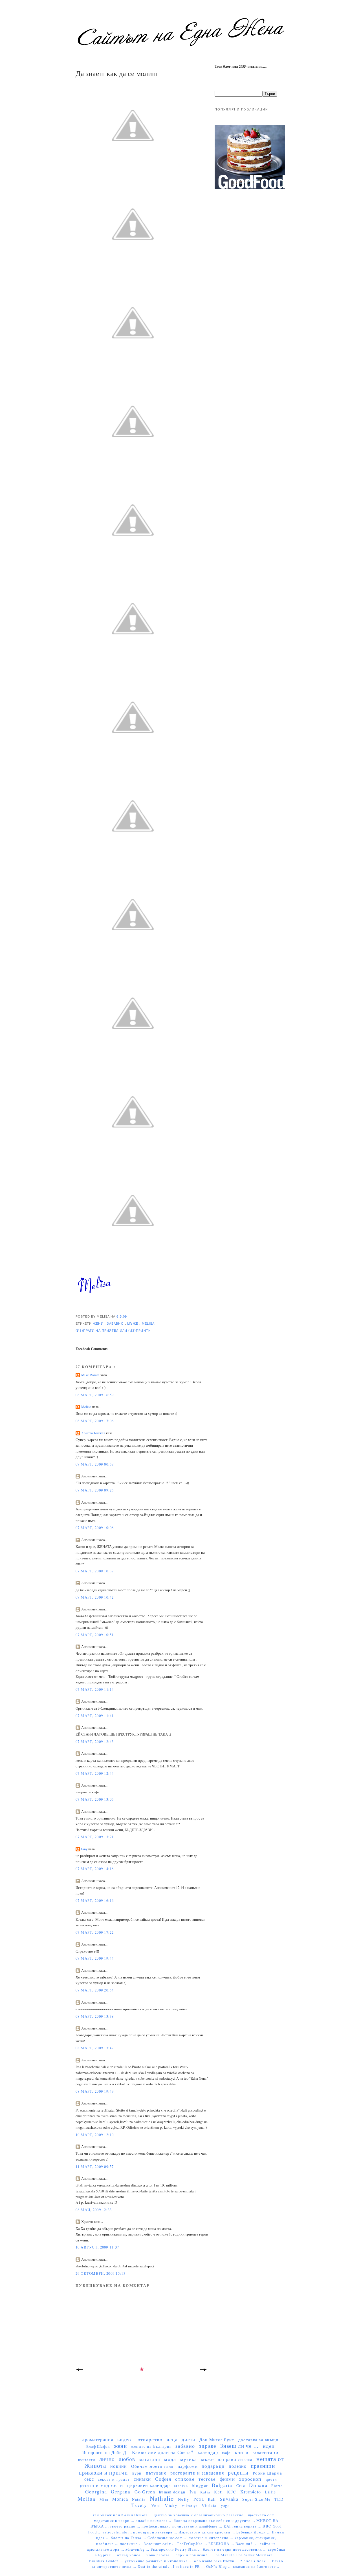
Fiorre (277, 2486)
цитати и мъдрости (101, 2485)
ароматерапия (98, 2439)
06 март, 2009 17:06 (95, 1421)
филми (227, 2479)
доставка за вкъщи (258, 2440)
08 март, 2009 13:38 (95, 2016)
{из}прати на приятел (98, 1331)
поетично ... (132, 2544)
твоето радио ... (126, 2526)
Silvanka (229, 2499)
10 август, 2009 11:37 (97, 2247)
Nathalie (162, 2498)
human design (172, 2492)
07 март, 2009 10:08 (95, 1528)
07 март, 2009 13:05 (95, 1799)
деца (172, 2439)
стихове (185, 2479)
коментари (265, 2452)
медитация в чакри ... (115, 2521)
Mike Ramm (91, 1375)
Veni (156, 2505)
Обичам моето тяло (152, 2466)
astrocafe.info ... (118, 2532)
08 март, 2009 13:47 (95, 2048)
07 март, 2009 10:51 (95, 1635)
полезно (238, 2466)
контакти (87, 2460)
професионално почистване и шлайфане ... (183, 2526)
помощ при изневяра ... (156, 2532)
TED (279, 2499)
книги (242, 2452)
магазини (150, 2459)
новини (119, 2466)
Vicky (171, 2505)
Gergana (121, 2492)
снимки (142, 2479)
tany (85, 1849)
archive (181, 2486)
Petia (199, 2499)
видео (124, 2439)
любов (127, 2459)
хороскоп (250, 2479)
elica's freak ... (258, 2561)
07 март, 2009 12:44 (95, 1773)
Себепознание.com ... (168, 2538)
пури (137, 2473)
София (163, 2479)
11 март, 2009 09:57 (95, 2167)
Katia (205, 2492)
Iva (193, 2492)
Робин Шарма (268, 2473)
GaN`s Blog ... (220, 2567)
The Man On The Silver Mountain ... (245, 2555)
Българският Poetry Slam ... (177, 2549)
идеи (269, 2446)
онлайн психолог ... (155, 2521)
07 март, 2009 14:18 (95, 1869)
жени (99, 1324)
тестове (207, 2479)
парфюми (188, 2466)
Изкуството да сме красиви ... (207, 2532)
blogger (200, 2485)
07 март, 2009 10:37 (95, 1571)
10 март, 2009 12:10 (95, 2135)
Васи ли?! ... (248, 2544)
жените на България (151, 2446)
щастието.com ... (264, 2515)
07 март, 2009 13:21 (95, 1837)
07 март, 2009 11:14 (95, 1689)
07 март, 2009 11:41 (95, 1716)
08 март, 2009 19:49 (95, 2091)
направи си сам (235, 2459)
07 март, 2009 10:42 (95, 1597)
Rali (212, 2499)
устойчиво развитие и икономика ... (159, 2561)
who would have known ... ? (219, 2561)
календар (208, 2452)
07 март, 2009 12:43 (95, 1742)
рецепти (238, 2472)
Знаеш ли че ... (240, 2446)
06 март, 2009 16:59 (95, 1395)
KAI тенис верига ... (243, 2526)
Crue (241, 2486)
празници (263, 2466)
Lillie (270, 2492)
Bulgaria (222, 2485)
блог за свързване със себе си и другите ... (215, 2521)
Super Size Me (256, 2499)
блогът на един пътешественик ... (235, 2549)
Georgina (96, 2491)
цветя (271, 2479)
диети (188, 2439)
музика (189, 2459)
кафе (226, 2453)
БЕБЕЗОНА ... (222, 2544)
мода (170, 2459)
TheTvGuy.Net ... (193, 2544)
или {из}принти (135, 1331)
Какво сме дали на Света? (163, 2452)
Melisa (148, 1324)
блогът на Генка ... (129, 2538)
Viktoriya (190, 2506)
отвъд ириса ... (132, 2555)
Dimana (258, 2485)
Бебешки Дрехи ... (254, 2532)
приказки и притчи (103, 2472)
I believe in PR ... (189, 2567)
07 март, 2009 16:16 (95, 1901)
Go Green (145, 2492)
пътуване (156, 2473)
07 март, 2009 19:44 (95, 1958)
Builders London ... (107, 2561)
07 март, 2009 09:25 (95, 1490)
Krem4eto (251, 2492)
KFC (232, 2492)
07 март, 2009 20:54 (95, 1990)
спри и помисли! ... (194, 2555)
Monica (120, 2499)
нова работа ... (161, 2555)
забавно (116, 1324)
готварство (149, 2439)
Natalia (139, 2499)
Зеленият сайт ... (160, 2544)
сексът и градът (114, 2479)
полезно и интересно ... (212, 2538)
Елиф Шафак (98, 2446)
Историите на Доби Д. (105, 2452)
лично (107, 2459)
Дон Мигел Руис (217, 2440)
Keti (218, 2492)
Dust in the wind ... (155, 2567)
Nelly (184, 2499)
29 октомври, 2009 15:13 (101, 2273)
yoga (225, 2505)
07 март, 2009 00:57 (95, 1464)
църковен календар (149, 2485)
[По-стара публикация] (204, 2371)
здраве (208, 2446)
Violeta (209, 2505)
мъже (133, 1324)
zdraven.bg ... (138, 2549)
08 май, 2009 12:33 (94, 2210)
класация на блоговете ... (257, 2567)
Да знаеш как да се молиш (117, 73)
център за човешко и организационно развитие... (201, 2515)
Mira (104, 2499)
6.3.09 (122, 1316)
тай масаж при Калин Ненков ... (123, 2515)
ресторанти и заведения (197, 2473)
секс (89, 2479)
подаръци (213, 2466)
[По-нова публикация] (80, 2371)
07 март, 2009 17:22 (95, 1932)
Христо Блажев (94, 1433)
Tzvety (139, 2505)
